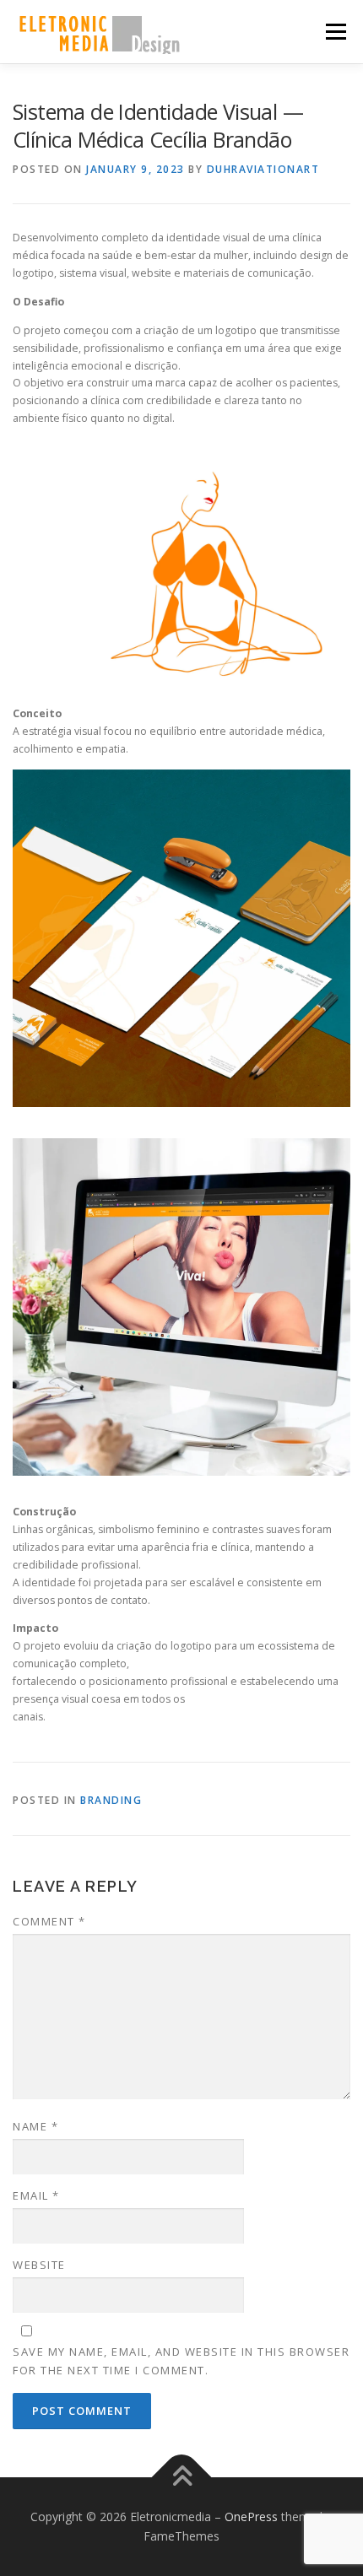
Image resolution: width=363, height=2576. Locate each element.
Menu (335, 32)
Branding (111, 1800)
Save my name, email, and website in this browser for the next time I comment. (181, 2361)
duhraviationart (263, 169)
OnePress (251, 2517)
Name (35, 2126)
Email (36, 2195)
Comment (49, 1921)
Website (39, 2265)
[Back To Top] (182, 2477)
